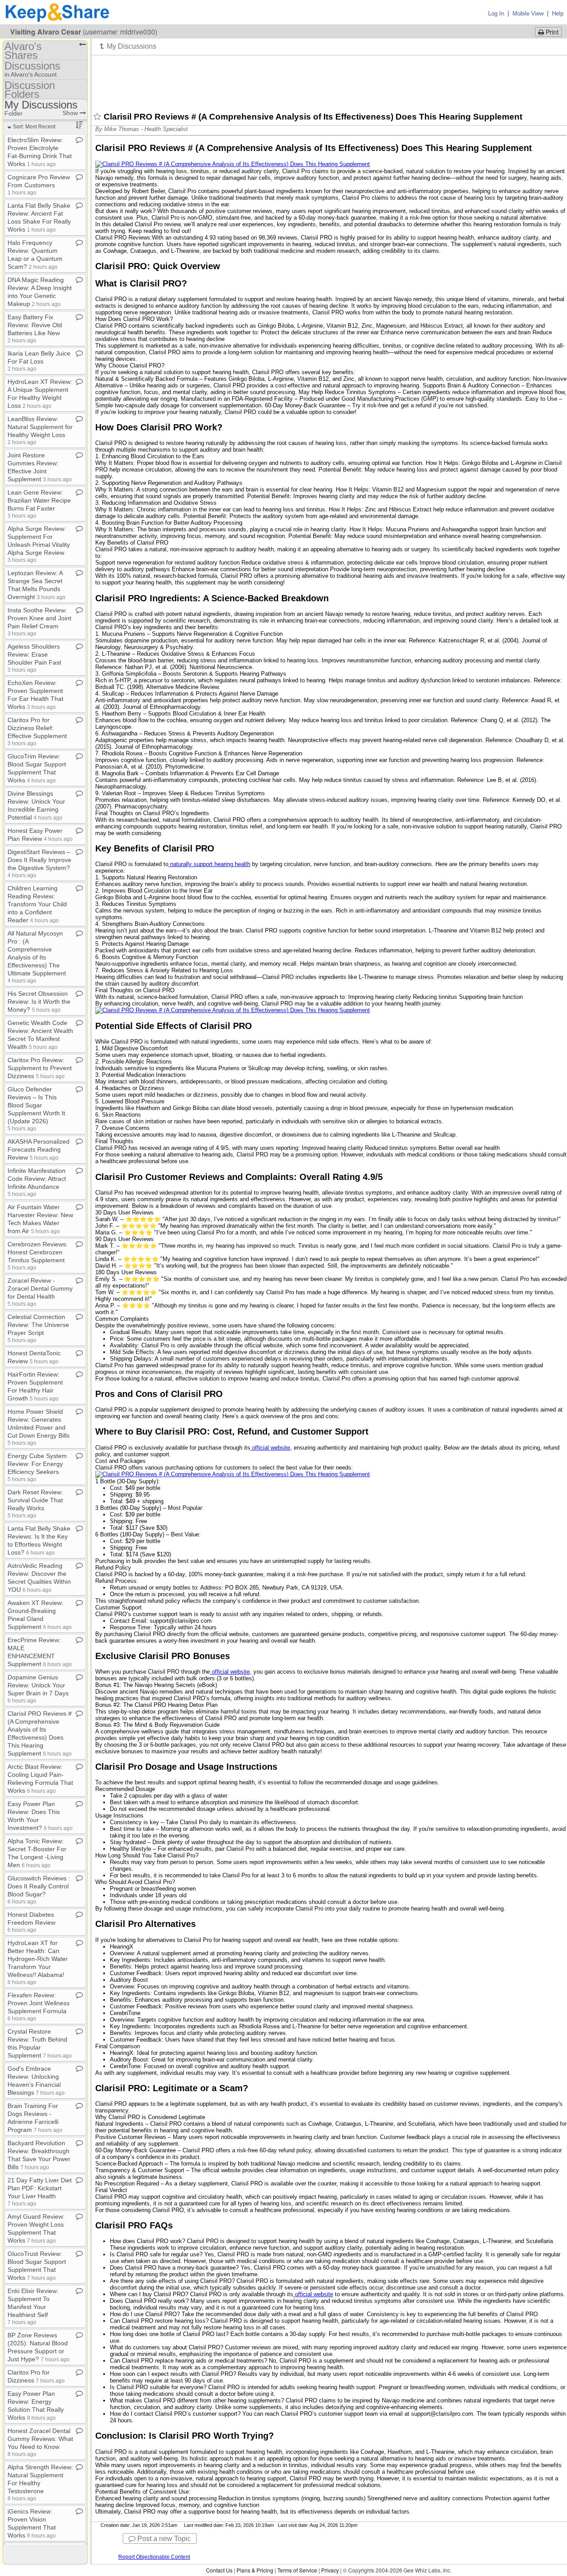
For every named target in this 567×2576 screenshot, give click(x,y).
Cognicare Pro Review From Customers (39, 184)
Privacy (330, 2570)
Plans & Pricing (255, 2570)
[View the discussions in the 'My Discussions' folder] (128, 46)
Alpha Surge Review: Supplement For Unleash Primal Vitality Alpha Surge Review (39, 544)
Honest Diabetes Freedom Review (31, 1922)
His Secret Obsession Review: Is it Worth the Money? (39, 1002)
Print (551, 32)
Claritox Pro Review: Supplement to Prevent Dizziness (40, 1068)
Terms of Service (297, 2570)
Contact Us (219, 2570)
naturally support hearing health (210, 864)
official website (271, 1448)
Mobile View (528, 14)
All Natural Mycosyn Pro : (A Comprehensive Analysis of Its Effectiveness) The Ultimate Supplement (37, 957)
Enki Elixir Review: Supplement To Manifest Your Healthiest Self (33, 2306)
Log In (496, 14)
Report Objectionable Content (154, 2557)
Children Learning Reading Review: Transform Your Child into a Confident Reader (37, 904)
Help (558, 14)
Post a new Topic (163, 2539)
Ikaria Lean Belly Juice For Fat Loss (39, 361)
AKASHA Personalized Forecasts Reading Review (39, 1149)
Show (71, 113)
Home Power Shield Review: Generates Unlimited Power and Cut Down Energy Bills (39, 1427)
